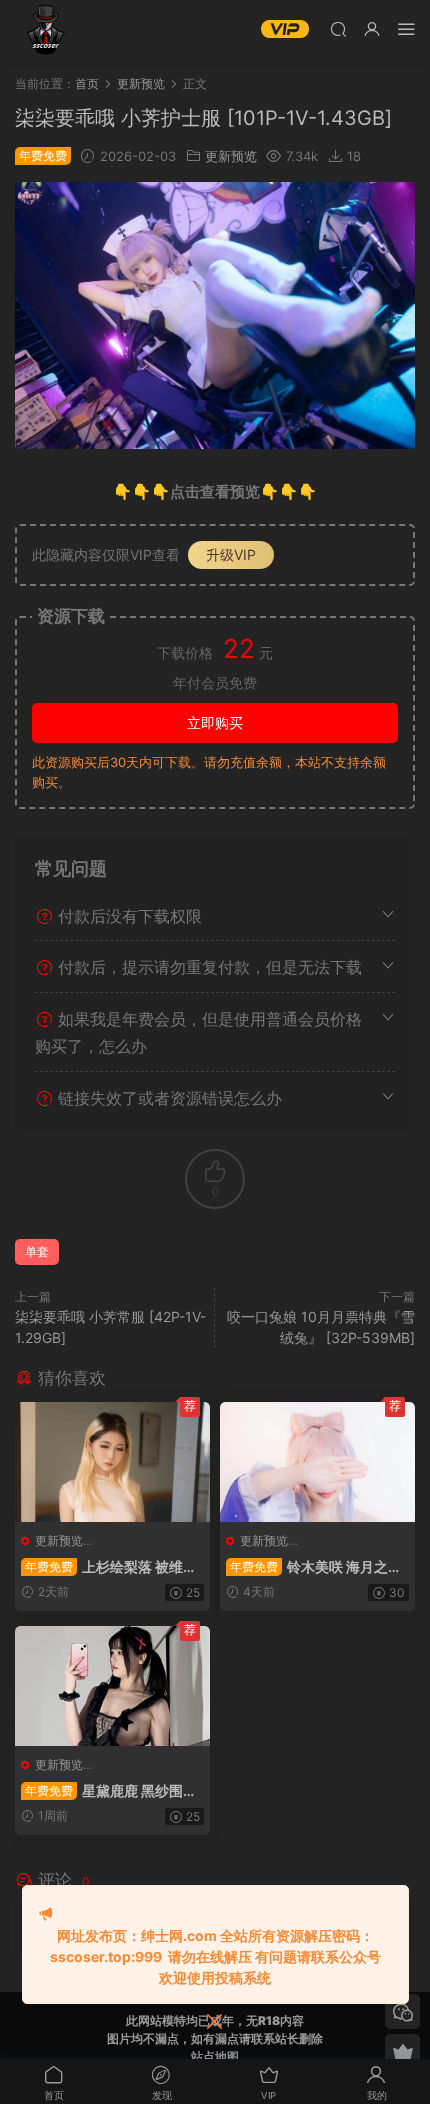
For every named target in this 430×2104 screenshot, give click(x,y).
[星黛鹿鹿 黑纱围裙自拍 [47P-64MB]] (112, 1686)
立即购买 (215, 722)
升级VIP (231, 554)
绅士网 (45, 30)
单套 (37, 1251)
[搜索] (338, 28)
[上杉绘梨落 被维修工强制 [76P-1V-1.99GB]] (112, 1462)
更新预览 (231, 156)
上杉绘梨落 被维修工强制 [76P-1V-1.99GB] (109, 1567)
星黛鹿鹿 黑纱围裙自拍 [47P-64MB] (109, 1791)
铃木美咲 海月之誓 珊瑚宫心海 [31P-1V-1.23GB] (314, 1567)
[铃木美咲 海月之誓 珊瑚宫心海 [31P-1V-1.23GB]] (317, 1462)
